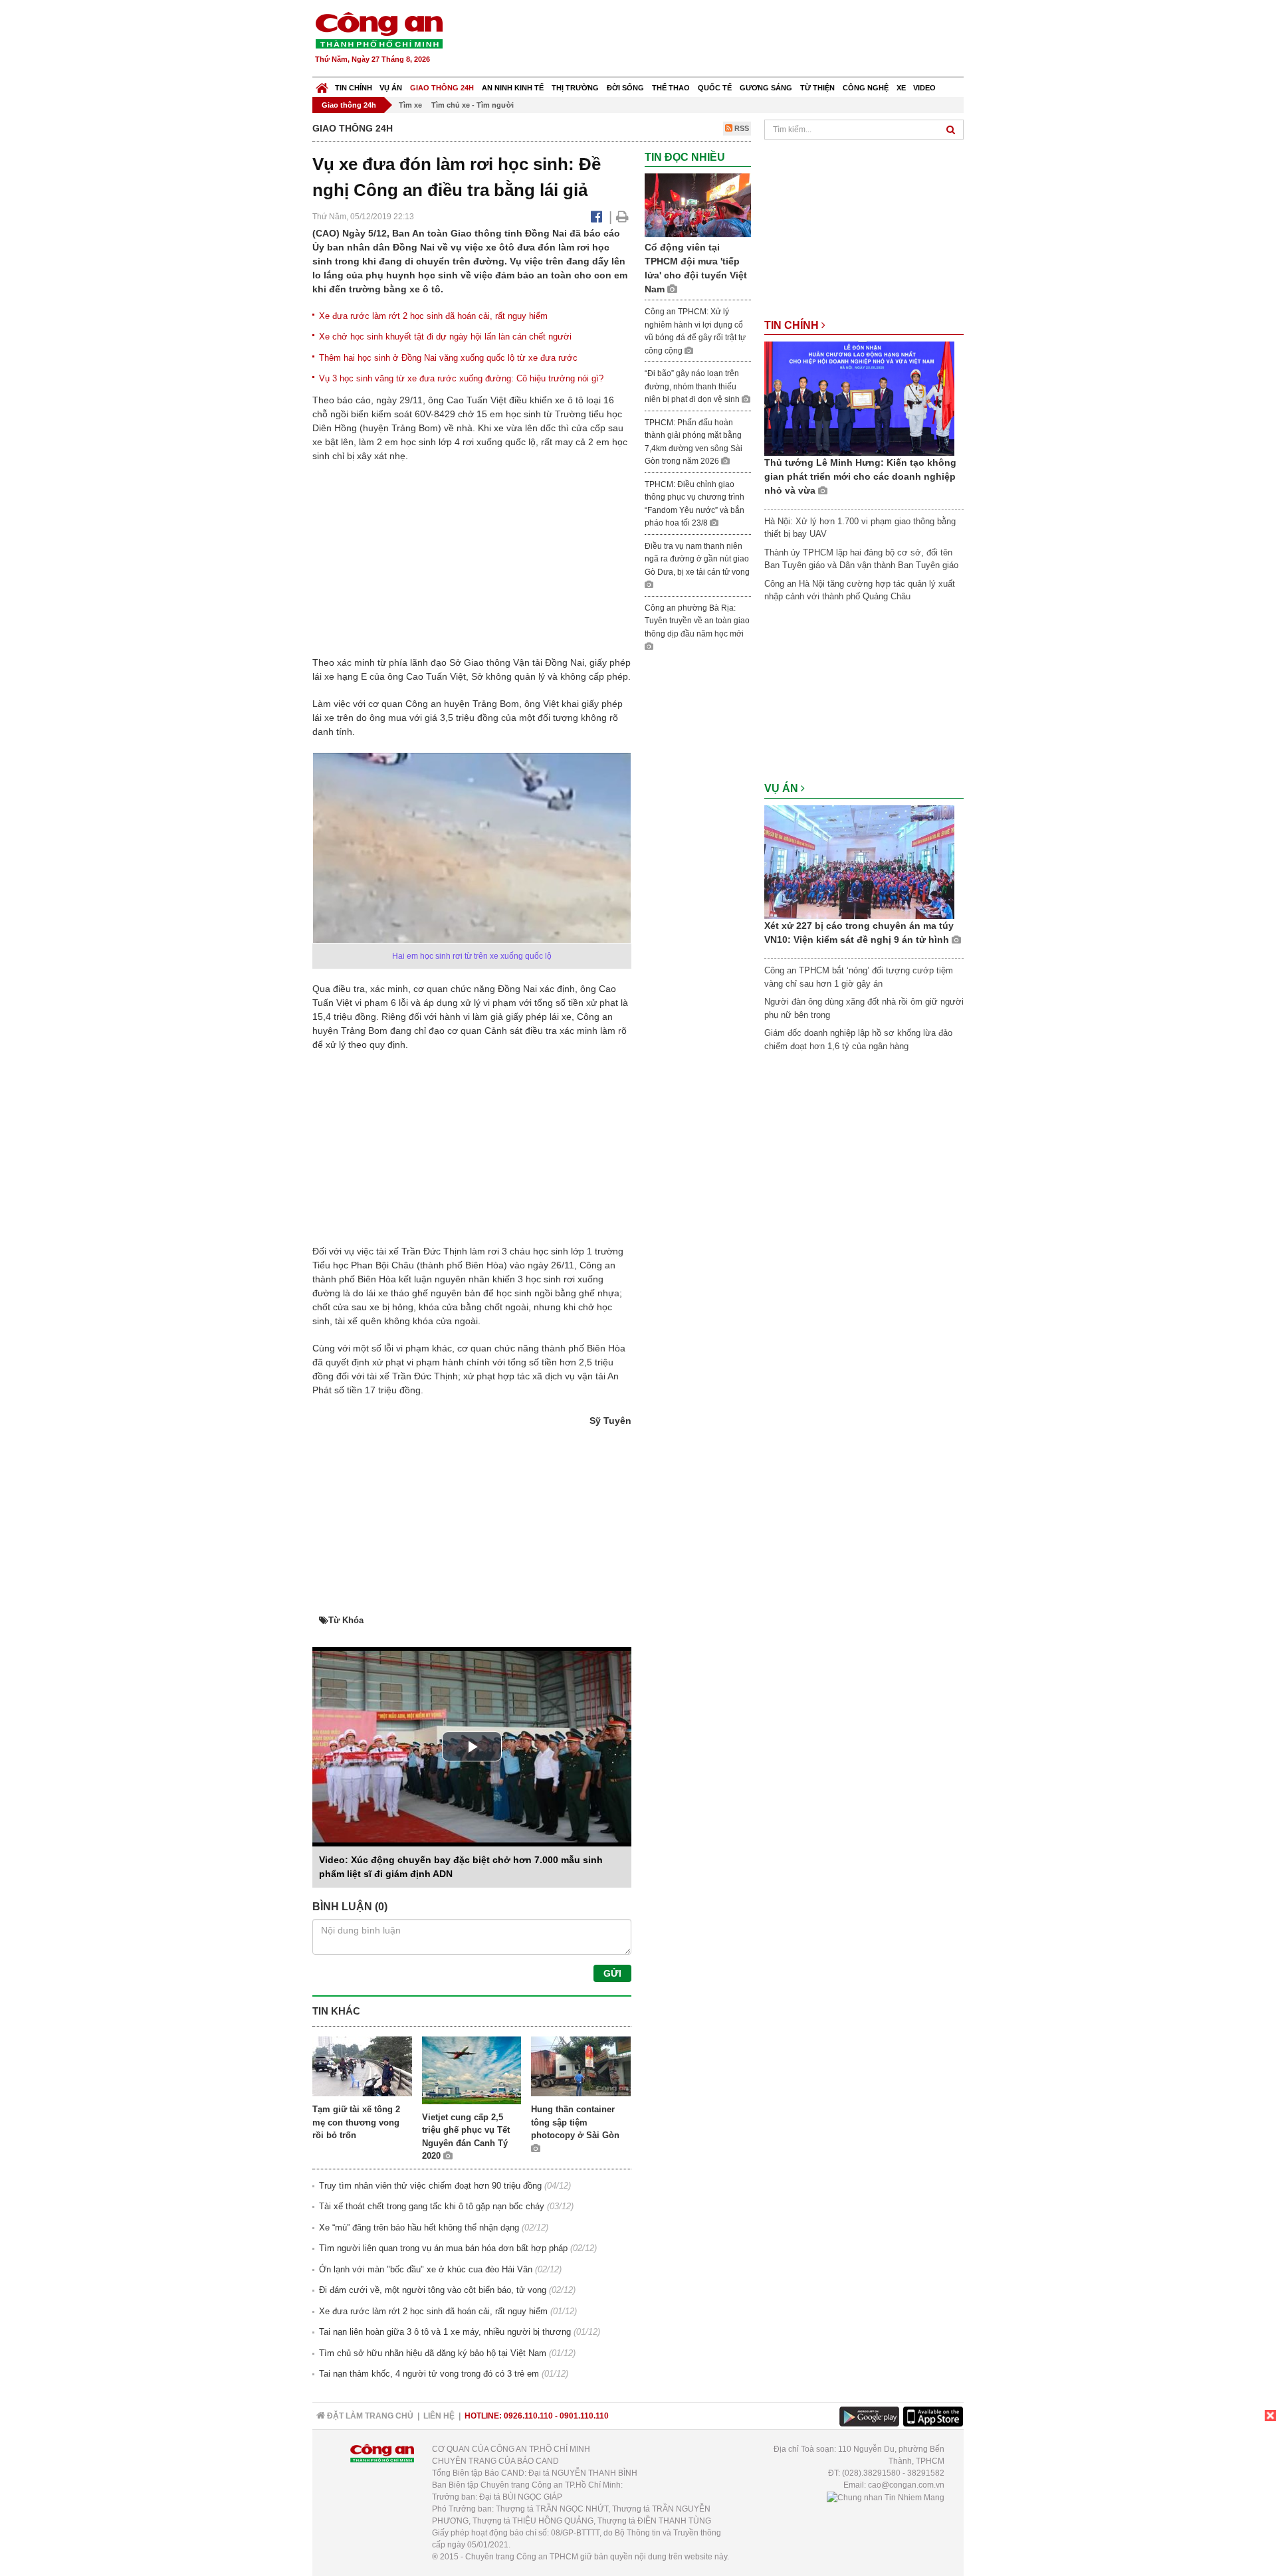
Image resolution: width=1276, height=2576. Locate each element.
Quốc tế (715, 88)
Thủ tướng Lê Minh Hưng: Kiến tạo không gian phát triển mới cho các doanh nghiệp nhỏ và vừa (860, 476)
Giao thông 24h (442, 88)
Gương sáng (766, 88)
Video (924, 88)
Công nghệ (866, 88)
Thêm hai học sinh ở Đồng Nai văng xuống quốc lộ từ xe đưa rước (448, 358)
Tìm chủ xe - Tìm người (473, 105)
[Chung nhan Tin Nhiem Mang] (886, 2497)
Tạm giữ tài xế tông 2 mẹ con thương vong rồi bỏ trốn (356, 2122)
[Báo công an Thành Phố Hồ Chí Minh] (379, 30)
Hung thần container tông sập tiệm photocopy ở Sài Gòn (575, 2122)
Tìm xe (410, 105)
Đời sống (625, 88)
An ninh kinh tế (513, 88)
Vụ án (391, 88)
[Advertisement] (722, 40)
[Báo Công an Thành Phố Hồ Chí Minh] (322, 85)
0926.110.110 (528, 2416)
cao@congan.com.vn (906, 2485)
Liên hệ (439, 2416)
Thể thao (671, 88)
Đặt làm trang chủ (369, 2416)
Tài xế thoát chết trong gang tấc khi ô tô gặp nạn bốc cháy (432, 2206)
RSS (741, 128)
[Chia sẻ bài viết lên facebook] (596, 217)
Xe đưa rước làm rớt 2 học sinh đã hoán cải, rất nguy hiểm (433, 316)
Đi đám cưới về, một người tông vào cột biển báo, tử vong (433, 2290)
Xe (901, 88)
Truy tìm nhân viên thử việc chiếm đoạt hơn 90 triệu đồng (430, 2186)
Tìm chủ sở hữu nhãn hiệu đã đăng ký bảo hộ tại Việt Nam (433, 2353)
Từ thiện (817, 88)
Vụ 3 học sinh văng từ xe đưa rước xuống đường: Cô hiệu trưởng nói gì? (461, 378)
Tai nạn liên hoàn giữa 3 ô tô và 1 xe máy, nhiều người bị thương (445, 2332)
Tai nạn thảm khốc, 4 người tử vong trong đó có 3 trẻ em (429, 2374)
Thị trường (575, 88)
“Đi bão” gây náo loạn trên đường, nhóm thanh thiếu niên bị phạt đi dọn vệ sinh (693, 386)
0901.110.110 (584, 2416)
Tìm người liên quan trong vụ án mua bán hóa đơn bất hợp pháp (443, 2248)
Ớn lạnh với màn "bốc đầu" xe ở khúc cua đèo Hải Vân (426, 2269)
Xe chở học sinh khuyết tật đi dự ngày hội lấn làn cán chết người (445, 337)
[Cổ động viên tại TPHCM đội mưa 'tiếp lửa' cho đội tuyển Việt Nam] (698, 205)
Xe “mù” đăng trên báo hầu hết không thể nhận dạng (419, 2228)
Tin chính (354, 88)
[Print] (622, 217)
